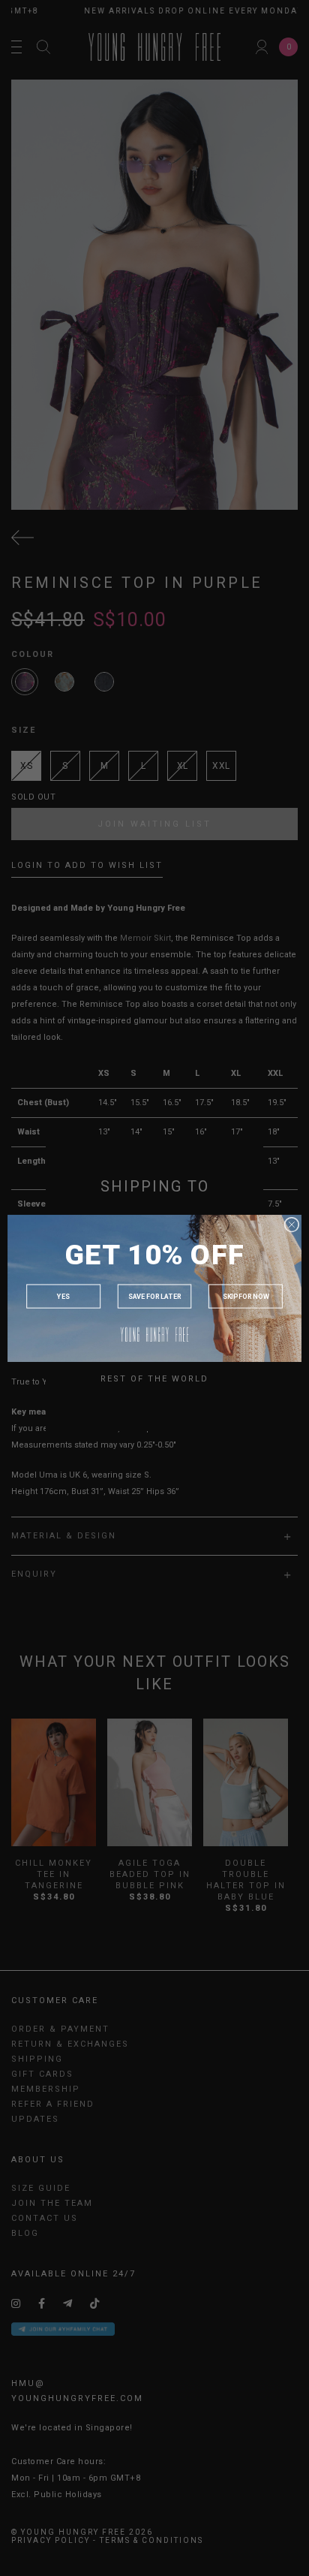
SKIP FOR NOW (246, 1296)
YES (63, 1296)
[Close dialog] (292, 1225)
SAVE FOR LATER (155, 1296)
